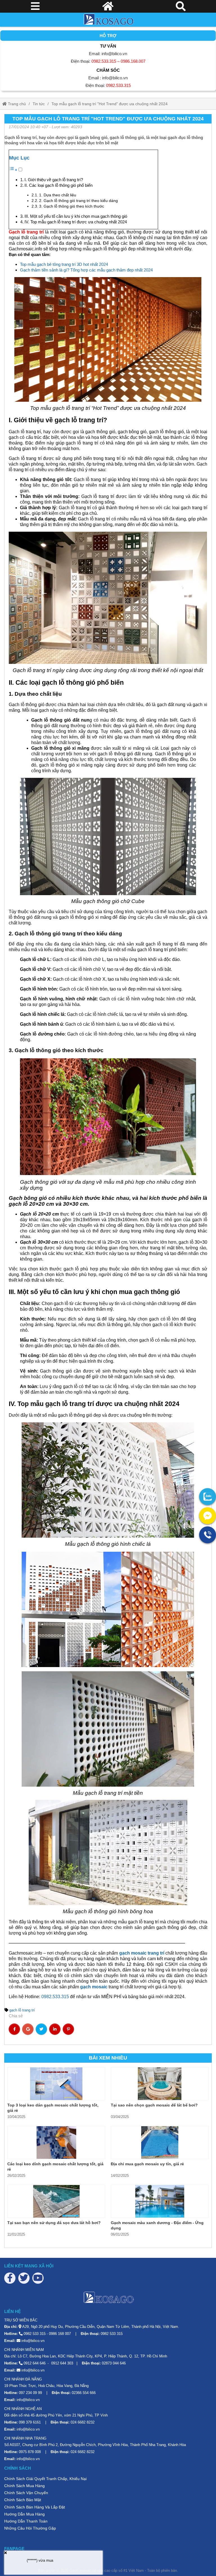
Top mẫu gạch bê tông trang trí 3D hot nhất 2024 (64, 264)
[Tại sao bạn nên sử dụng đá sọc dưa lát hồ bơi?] (56, 2201)
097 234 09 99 (30, 2393)
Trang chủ (16, 104)
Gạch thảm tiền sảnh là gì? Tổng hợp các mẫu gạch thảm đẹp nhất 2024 (86, 270)
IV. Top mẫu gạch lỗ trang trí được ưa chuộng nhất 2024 (76, 222)
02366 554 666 (84, 2393)
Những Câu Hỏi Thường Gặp (30, 2528)
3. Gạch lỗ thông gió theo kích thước (72, 206)
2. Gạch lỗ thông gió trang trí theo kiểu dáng (78, 201)
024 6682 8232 (83, 2422)
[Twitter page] (24, 2278)
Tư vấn (108, 46)
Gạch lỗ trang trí (26, 232)
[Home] (108, 20)
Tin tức (39, 104)
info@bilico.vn (33, 2341)
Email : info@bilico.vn (108, 78)
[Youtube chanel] (38, 2278)
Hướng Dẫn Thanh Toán (26, 2521)
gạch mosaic (94, 1987)
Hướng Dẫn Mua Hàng (24, 2514)
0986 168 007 (60, 2334)
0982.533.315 (55, 1997)
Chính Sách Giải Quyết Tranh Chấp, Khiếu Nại (45, 2479)
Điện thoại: (108, 61)
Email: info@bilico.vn (108, 54)
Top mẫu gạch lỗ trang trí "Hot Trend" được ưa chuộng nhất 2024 (110, 104)
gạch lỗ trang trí (22, 2010)
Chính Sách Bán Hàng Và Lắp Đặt (35, 2507)
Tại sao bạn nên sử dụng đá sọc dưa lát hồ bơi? (54, 2223)
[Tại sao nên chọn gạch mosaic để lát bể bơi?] (160, 2084)
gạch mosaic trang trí (142, 1953)
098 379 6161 (30, 2422)
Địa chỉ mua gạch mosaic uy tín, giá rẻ (147, 2164)
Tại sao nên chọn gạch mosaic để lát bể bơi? (154, 2105)
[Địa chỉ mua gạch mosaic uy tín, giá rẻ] (160, 2142)
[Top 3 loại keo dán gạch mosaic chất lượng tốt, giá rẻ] (56, 2084)
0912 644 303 (62, 2363)
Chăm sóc (108, 70)
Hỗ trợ (108, 36)
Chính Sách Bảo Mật (23, 2500)
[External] (208, 1497)
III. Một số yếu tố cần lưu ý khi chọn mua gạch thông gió (76, 216)
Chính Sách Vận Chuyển (26, 2493)
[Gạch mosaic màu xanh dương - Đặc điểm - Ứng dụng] (160, 2201)
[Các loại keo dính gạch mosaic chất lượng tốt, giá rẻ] (56, 2142)
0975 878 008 (30, 2452)
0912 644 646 (35, 2363)
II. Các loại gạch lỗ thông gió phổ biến (58, 185)
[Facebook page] (10, 2278)
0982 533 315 (35, 2334)
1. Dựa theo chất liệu (58, 195)
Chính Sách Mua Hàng (24, 2486)
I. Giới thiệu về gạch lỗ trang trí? (54, 180)
